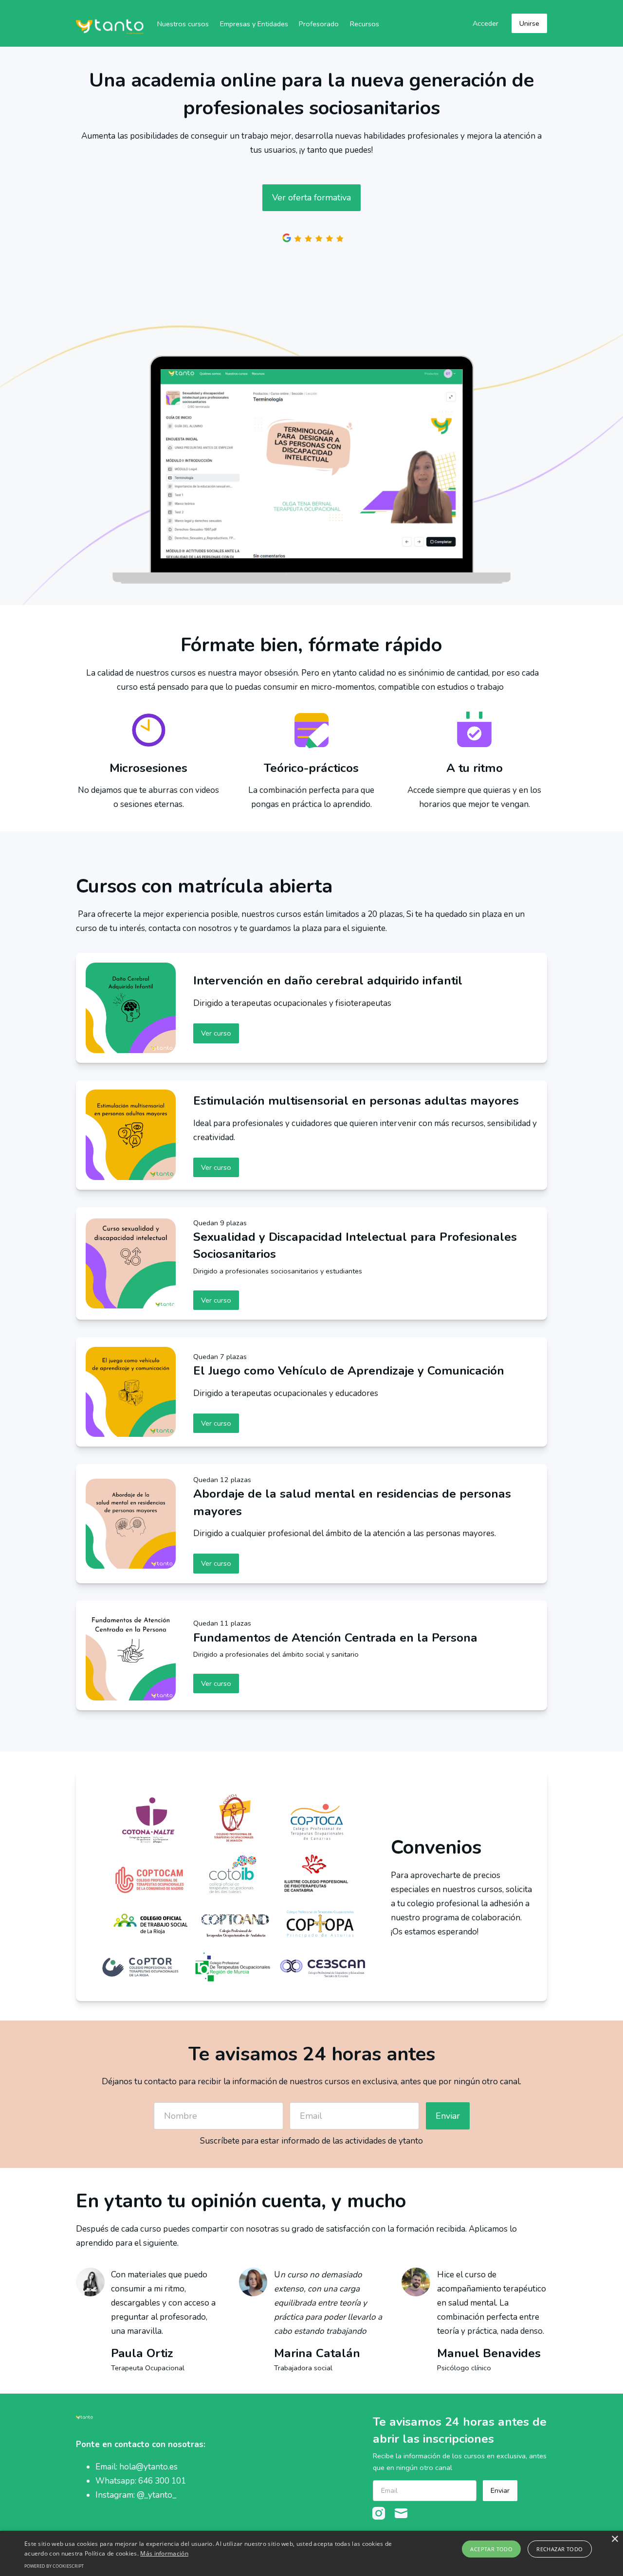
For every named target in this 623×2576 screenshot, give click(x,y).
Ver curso (216, 1033)
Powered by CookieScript (54, 2566)
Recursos (365, 24)
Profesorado (319, 24)
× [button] (614, 2539)
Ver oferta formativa (311, 197)
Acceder (486, 23)
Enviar (448, 2116)
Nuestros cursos (183, 24)
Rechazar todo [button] (559, 2549)
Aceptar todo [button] (491, 2549)
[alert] (311, 2553)
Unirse (529, 23)
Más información (164, 2553)
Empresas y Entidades (254, 24)
